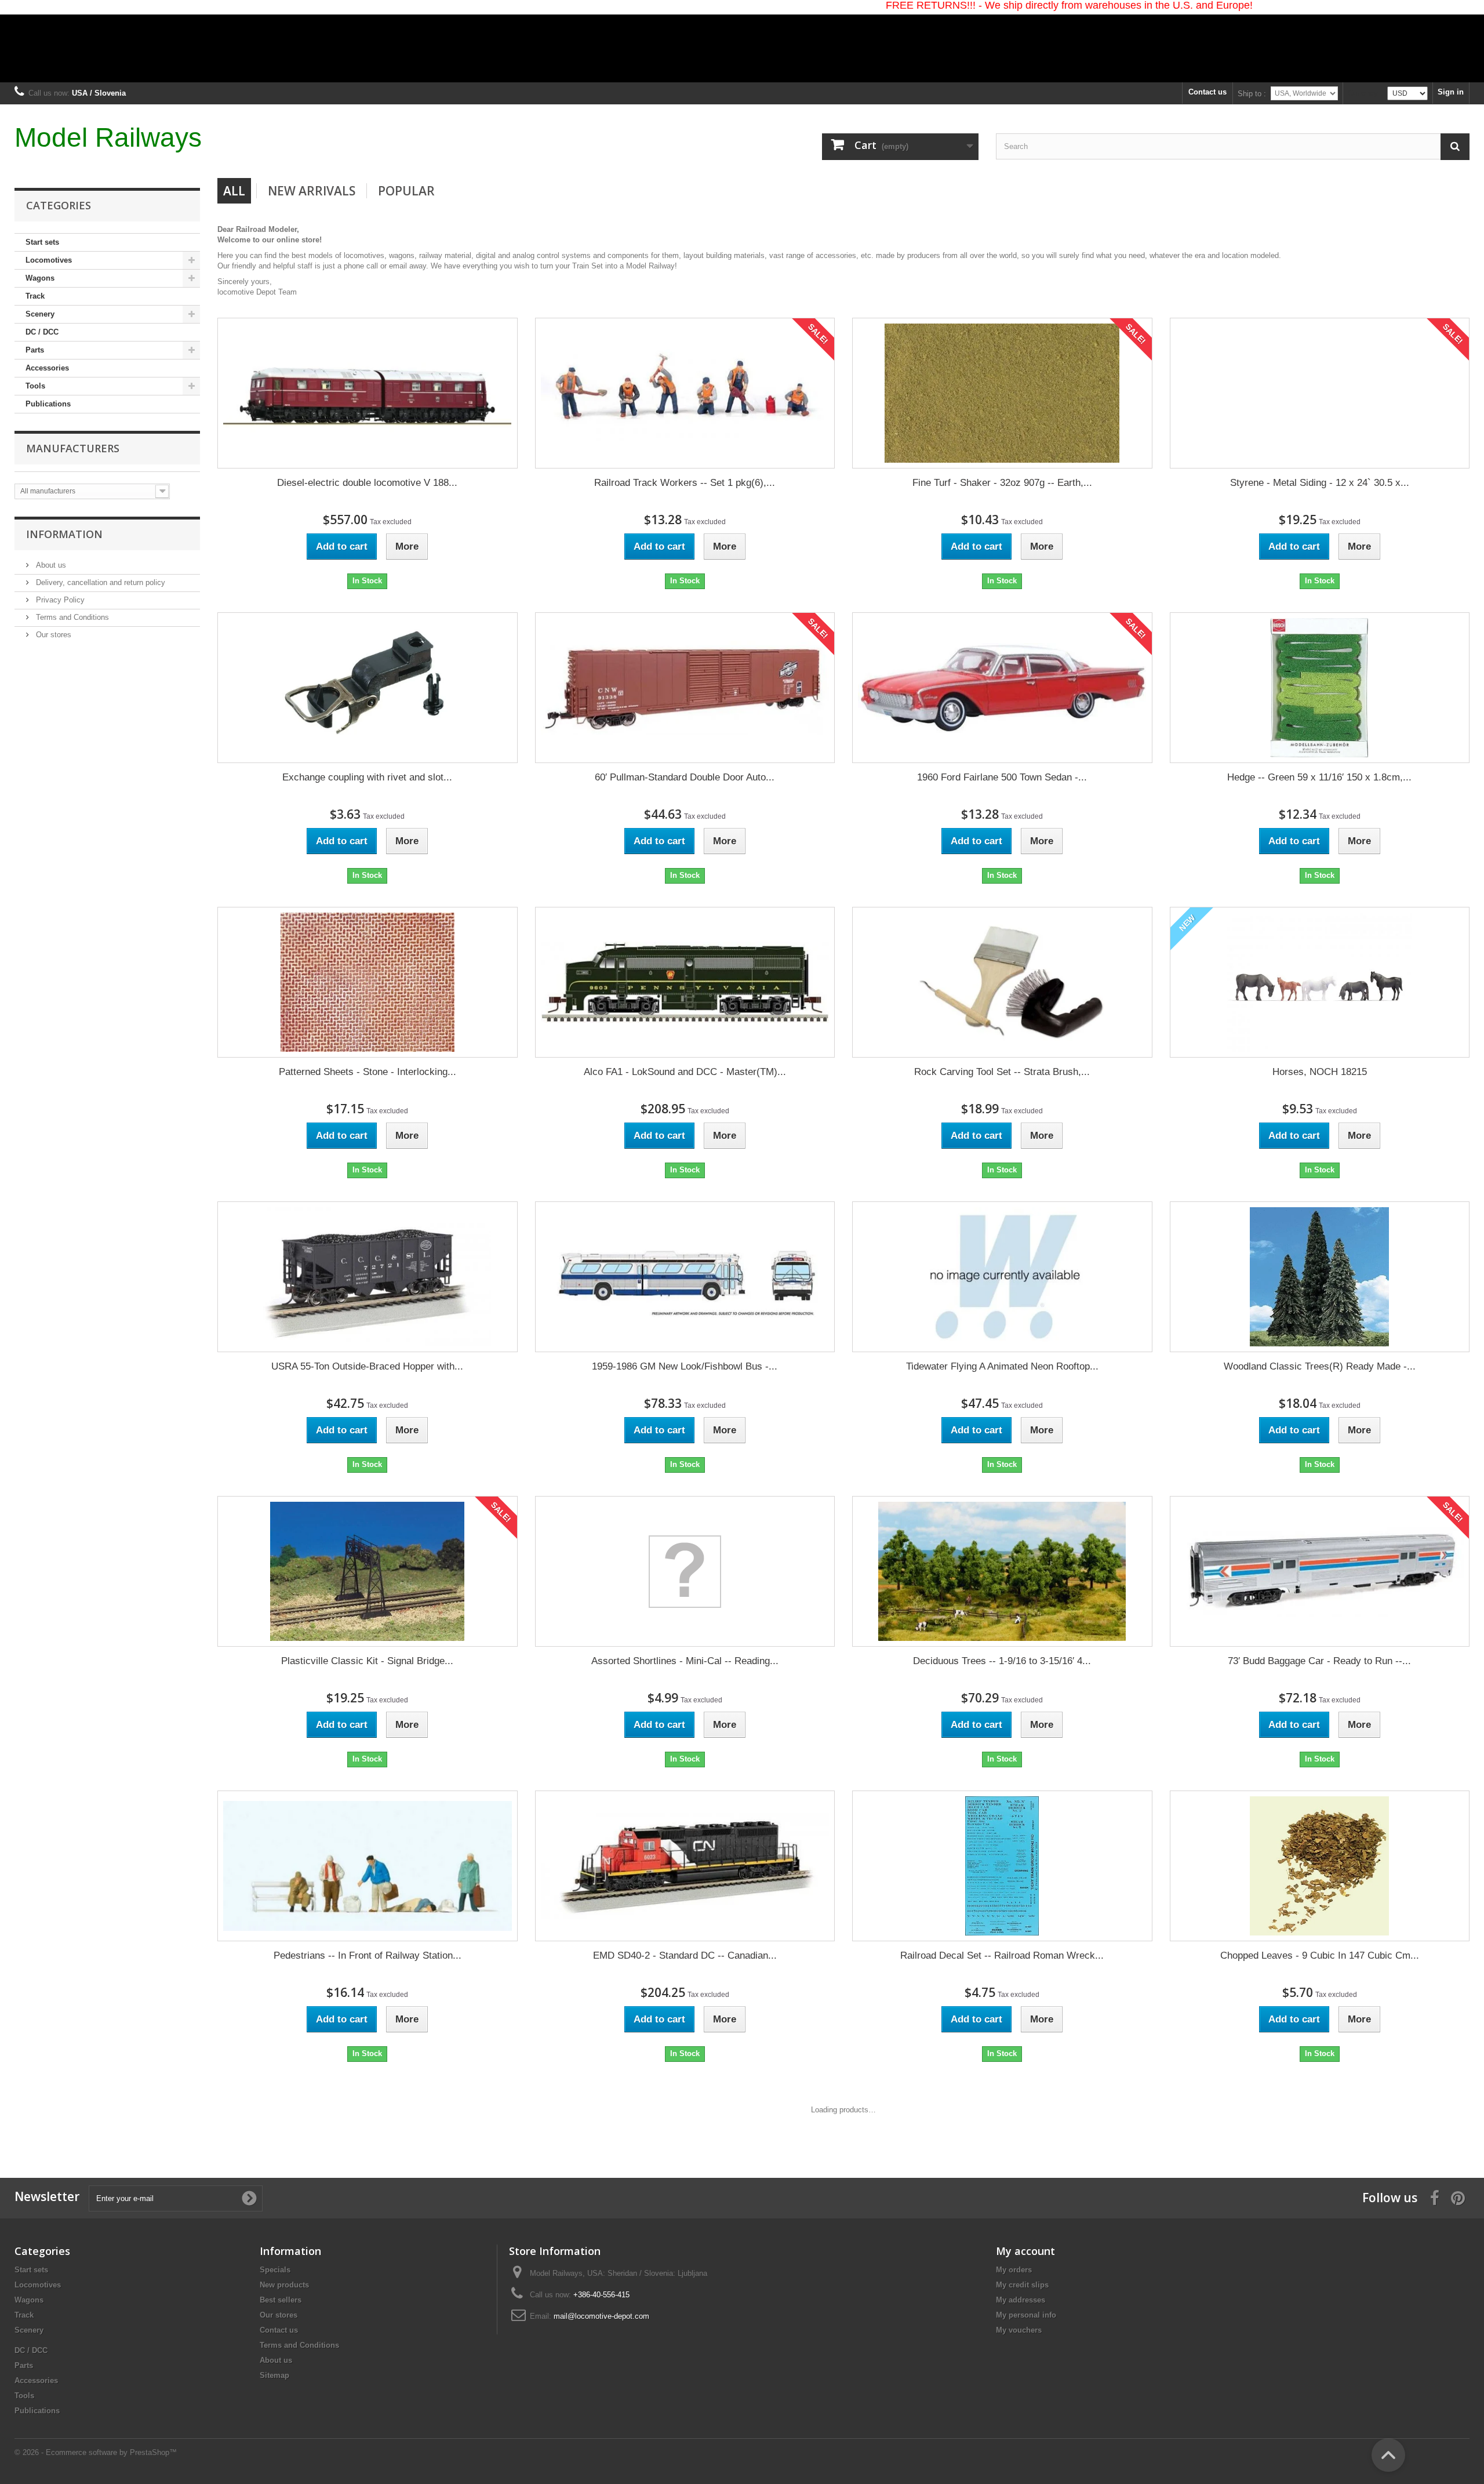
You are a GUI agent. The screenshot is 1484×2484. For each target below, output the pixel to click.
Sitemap (274, 2375)
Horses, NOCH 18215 (1320, 1072)
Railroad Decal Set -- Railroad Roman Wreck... (1002, 1955)
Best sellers (281, 2300)
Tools (35, 386)
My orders (1014, 2270)
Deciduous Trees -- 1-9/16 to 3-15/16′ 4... (1002, 1661)
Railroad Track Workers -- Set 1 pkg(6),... (685, 483)
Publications (48, 404)
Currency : (1365, 93)
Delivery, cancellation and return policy (99, 582)
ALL (234, 191)
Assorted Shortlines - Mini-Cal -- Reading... (685, 1661)
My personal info (1026, 2315)
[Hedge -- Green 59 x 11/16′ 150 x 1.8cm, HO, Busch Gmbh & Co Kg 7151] (1319, 688)
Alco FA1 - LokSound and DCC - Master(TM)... (685, 1072)
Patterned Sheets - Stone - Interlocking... (368, 1072)
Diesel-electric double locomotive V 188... (367, 483)
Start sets (42, 242)
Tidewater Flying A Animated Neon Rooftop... (1002, 1366)
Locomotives (49, 260)
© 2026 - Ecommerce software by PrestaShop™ (96, 2452)
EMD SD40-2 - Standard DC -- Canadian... (685, 1955)
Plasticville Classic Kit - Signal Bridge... (367, 1661)
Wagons (40, 278)
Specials (275, 2270)
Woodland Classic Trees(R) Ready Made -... (1320, 1366)
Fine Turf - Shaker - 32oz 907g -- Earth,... (1002, 483)
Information (64, 534)
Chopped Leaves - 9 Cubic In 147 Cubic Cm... (1320, 1955)
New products (284, 2285)
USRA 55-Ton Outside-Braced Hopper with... (367, 1366)
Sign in (1451, 92)
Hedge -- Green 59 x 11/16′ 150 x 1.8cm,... (1319, 777)
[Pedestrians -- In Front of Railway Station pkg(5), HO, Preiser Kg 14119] (368, 1866)
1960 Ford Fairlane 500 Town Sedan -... (1002, 777)
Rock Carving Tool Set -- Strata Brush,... (1002, 1072)
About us (50, 565)
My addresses (1021, 2300)
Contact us (1207, 92)
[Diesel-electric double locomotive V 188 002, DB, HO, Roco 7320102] (368, 393)
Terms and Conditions (71, 617)
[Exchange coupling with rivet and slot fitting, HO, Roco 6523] (367, 688)
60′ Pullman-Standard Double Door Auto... (685, 777)
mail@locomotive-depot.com (601, 2316)
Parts (35, 350)
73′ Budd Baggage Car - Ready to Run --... (1319, 1661)
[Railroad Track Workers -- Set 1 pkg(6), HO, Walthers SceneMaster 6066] (685, 393)
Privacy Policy (59, 600)
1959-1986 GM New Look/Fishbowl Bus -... (685, 1366)
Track (35, 296)
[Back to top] (1388, 2455)
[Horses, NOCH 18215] (1319, 982)
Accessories (47, 368)
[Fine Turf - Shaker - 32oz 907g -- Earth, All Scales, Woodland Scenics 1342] (1002, 393)
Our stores (52, 635)
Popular (406, 191)
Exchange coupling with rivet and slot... (367, 777)
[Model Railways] (742, 41)
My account (1025, 2251)
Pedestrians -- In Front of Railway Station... (368, 1955)
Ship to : (1252, 94)
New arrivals (312, 191)
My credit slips (1022, 2285)
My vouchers (1019, 2330)
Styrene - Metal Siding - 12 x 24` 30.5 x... (1320, 483)
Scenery (40, 314)
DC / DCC (42, 332)
